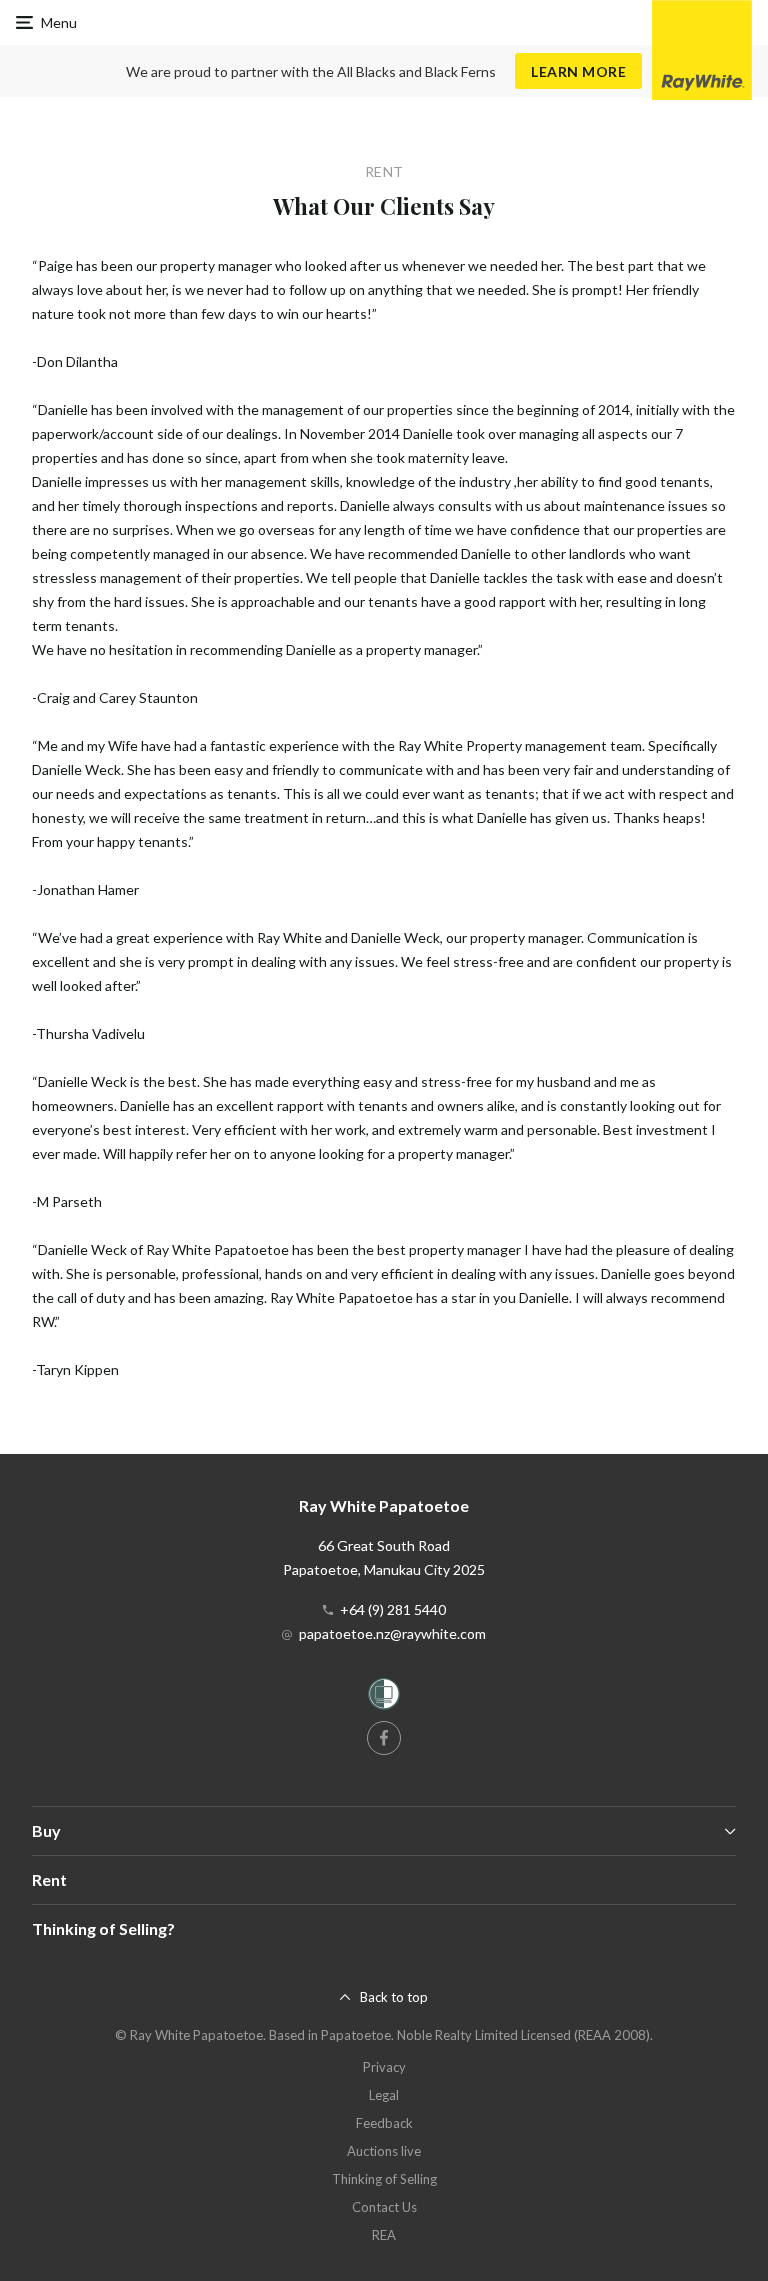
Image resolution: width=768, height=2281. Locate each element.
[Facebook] (384, 1738)
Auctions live (384, 2151)
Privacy (384, 2067)
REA (384, 2235)
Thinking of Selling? (103, 1928)
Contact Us (384, 2207)
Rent (49, 1879)
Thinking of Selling (384, 2179)
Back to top (394, 1997)
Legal (384, 2095)
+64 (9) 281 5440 (393, 1609)
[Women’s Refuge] (384, 1697)
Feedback (384, 2123)
